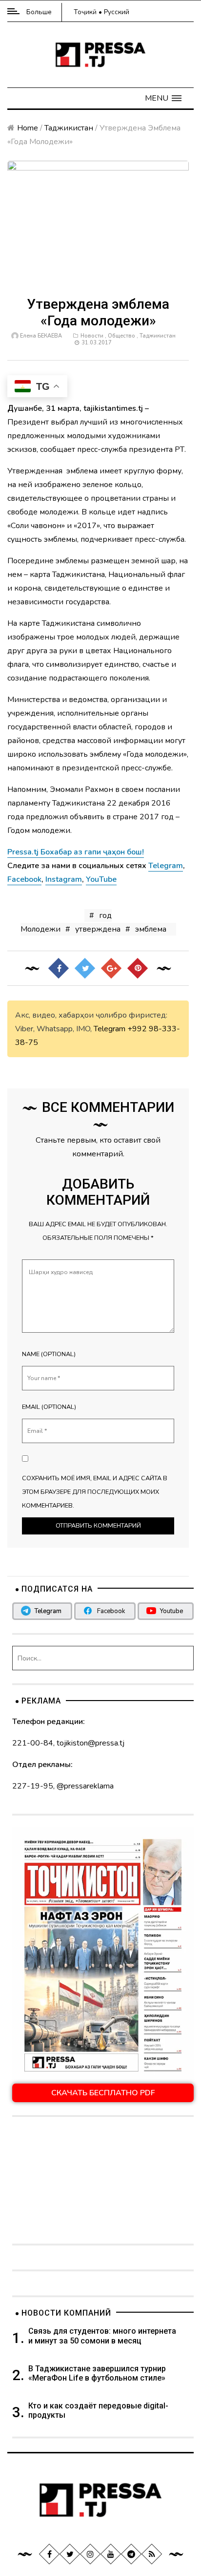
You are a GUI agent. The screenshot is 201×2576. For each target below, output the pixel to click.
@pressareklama (85, 1786)
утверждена (98, 929)
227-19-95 (33, 1786)
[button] (163, 98)
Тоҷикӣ (85, 12)
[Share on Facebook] (59, 968)
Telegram (110, 1029)
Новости (92, 336)
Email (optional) (49, 1407)
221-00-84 (33, 1743)
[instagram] (90, 2554)
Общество (121, 336)
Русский (117, 12)
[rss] (152, 2554)
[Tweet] (85, 968)
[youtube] (111, 2554)
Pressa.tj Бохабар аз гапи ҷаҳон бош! (76, 852)
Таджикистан (69, 128)
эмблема (151, 929)
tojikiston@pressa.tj (90, 1743)
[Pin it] (138, 968)
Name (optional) (49, 1354)
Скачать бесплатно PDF (103, 2093)
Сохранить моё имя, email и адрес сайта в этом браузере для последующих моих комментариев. (95, 1492)
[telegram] (131, 2554)
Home (28, 128)
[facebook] (49, 2554)
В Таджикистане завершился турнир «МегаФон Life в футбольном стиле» (97, 2373)
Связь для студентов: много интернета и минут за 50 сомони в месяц (102, 2336)
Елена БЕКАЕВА (41, 336)
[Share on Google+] (111, 968)
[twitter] (70, 2554)
